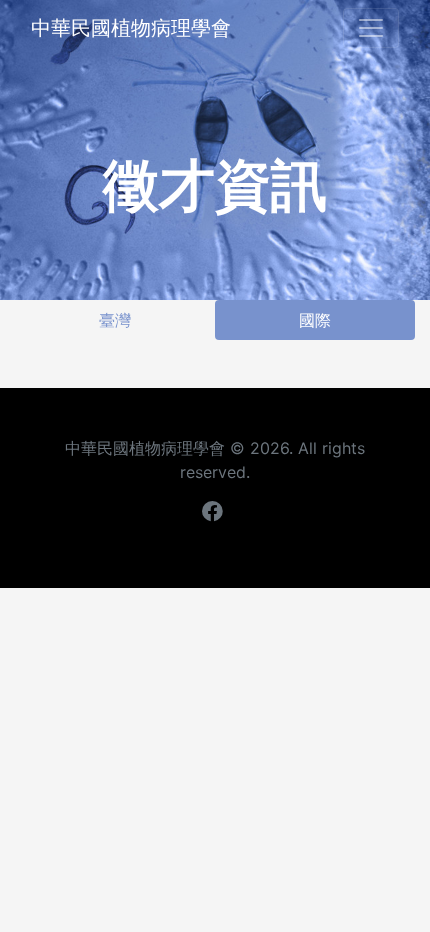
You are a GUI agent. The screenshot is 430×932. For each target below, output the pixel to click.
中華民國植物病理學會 (131, 28)
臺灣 (115, 320)
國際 (315, 320)
